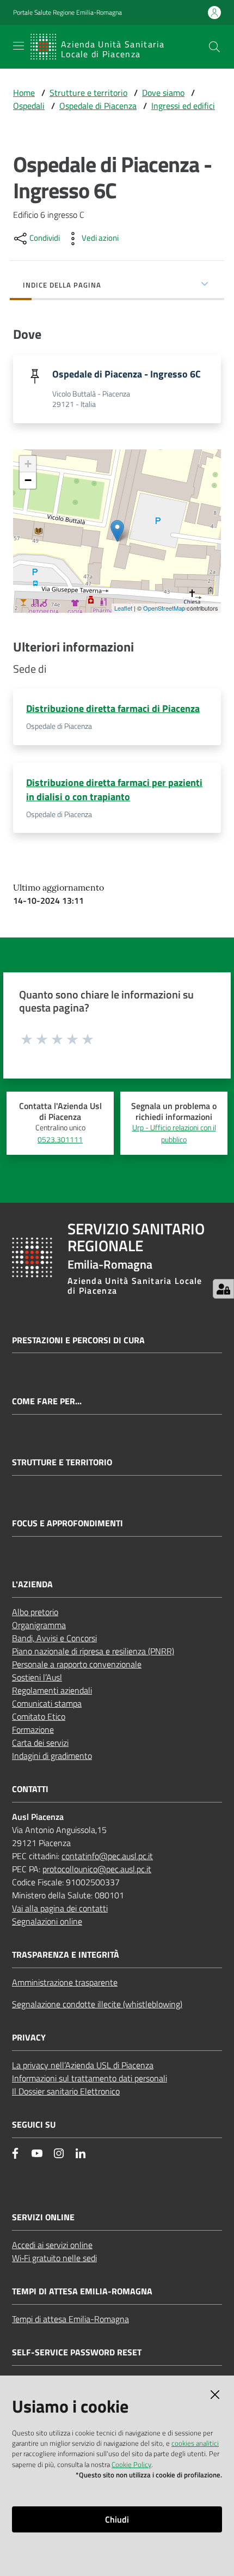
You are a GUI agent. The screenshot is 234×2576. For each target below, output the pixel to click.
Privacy (29, 2038)
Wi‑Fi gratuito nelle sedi (54, 2258)
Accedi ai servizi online (52, 2245)
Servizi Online (43, 2217)
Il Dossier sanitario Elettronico (66, 2091)
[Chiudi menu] (195, 22)
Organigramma (39, 1625)
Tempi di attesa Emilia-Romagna (70, 2319)
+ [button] (28, 464)
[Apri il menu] (19, 46)
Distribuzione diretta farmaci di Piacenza (113, 708)
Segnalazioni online (47, 1921)
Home (24, 93)
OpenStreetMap (164, 608)
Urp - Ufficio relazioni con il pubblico (174, 1134)
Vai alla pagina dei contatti (60, 1908)
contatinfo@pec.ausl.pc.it (107, 1856)
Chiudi (117, 2519)
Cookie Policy (131, 2464)
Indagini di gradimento (52, 1756)
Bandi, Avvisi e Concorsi (54, 1638)
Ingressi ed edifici (183, 106)
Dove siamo (163, 93)
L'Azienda (32, 1584)
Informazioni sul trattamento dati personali (90, 2078)
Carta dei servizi (40, 1743)
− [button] (28, 480)
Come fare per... (47, 1401)
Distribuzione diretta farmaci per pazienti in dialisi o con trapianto (114, 790)
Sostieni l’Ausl (37, 1677)
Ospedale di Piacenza (98, 106)
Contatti (30, 1789)
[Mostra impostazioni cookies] (223, 1289)
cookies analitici (195, 2443)
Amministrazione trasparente (65, 1982)
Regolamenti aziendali (52, 1690)
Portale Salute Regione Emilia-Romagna (67, 13)
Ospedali (29, 106)
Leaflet (123, 608)
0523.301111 (60, 1140)
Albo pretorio (35, 1612)
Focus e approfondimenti (67, 1523)
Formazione (33, 1729)
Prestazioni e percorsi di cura (78, 1340)
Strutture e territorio (88, 93)
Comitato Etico (39, 1716)
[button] (214, 47)
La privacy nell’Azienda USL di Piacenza (83, 2065)
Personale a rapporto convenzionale (77, 1664)
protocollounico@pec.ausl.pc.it (97, 1869)
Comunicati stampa (47, 1703)
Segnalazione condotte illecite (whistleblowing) (97, 2004)
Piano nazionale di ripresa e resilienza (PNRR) (93, 1651)
